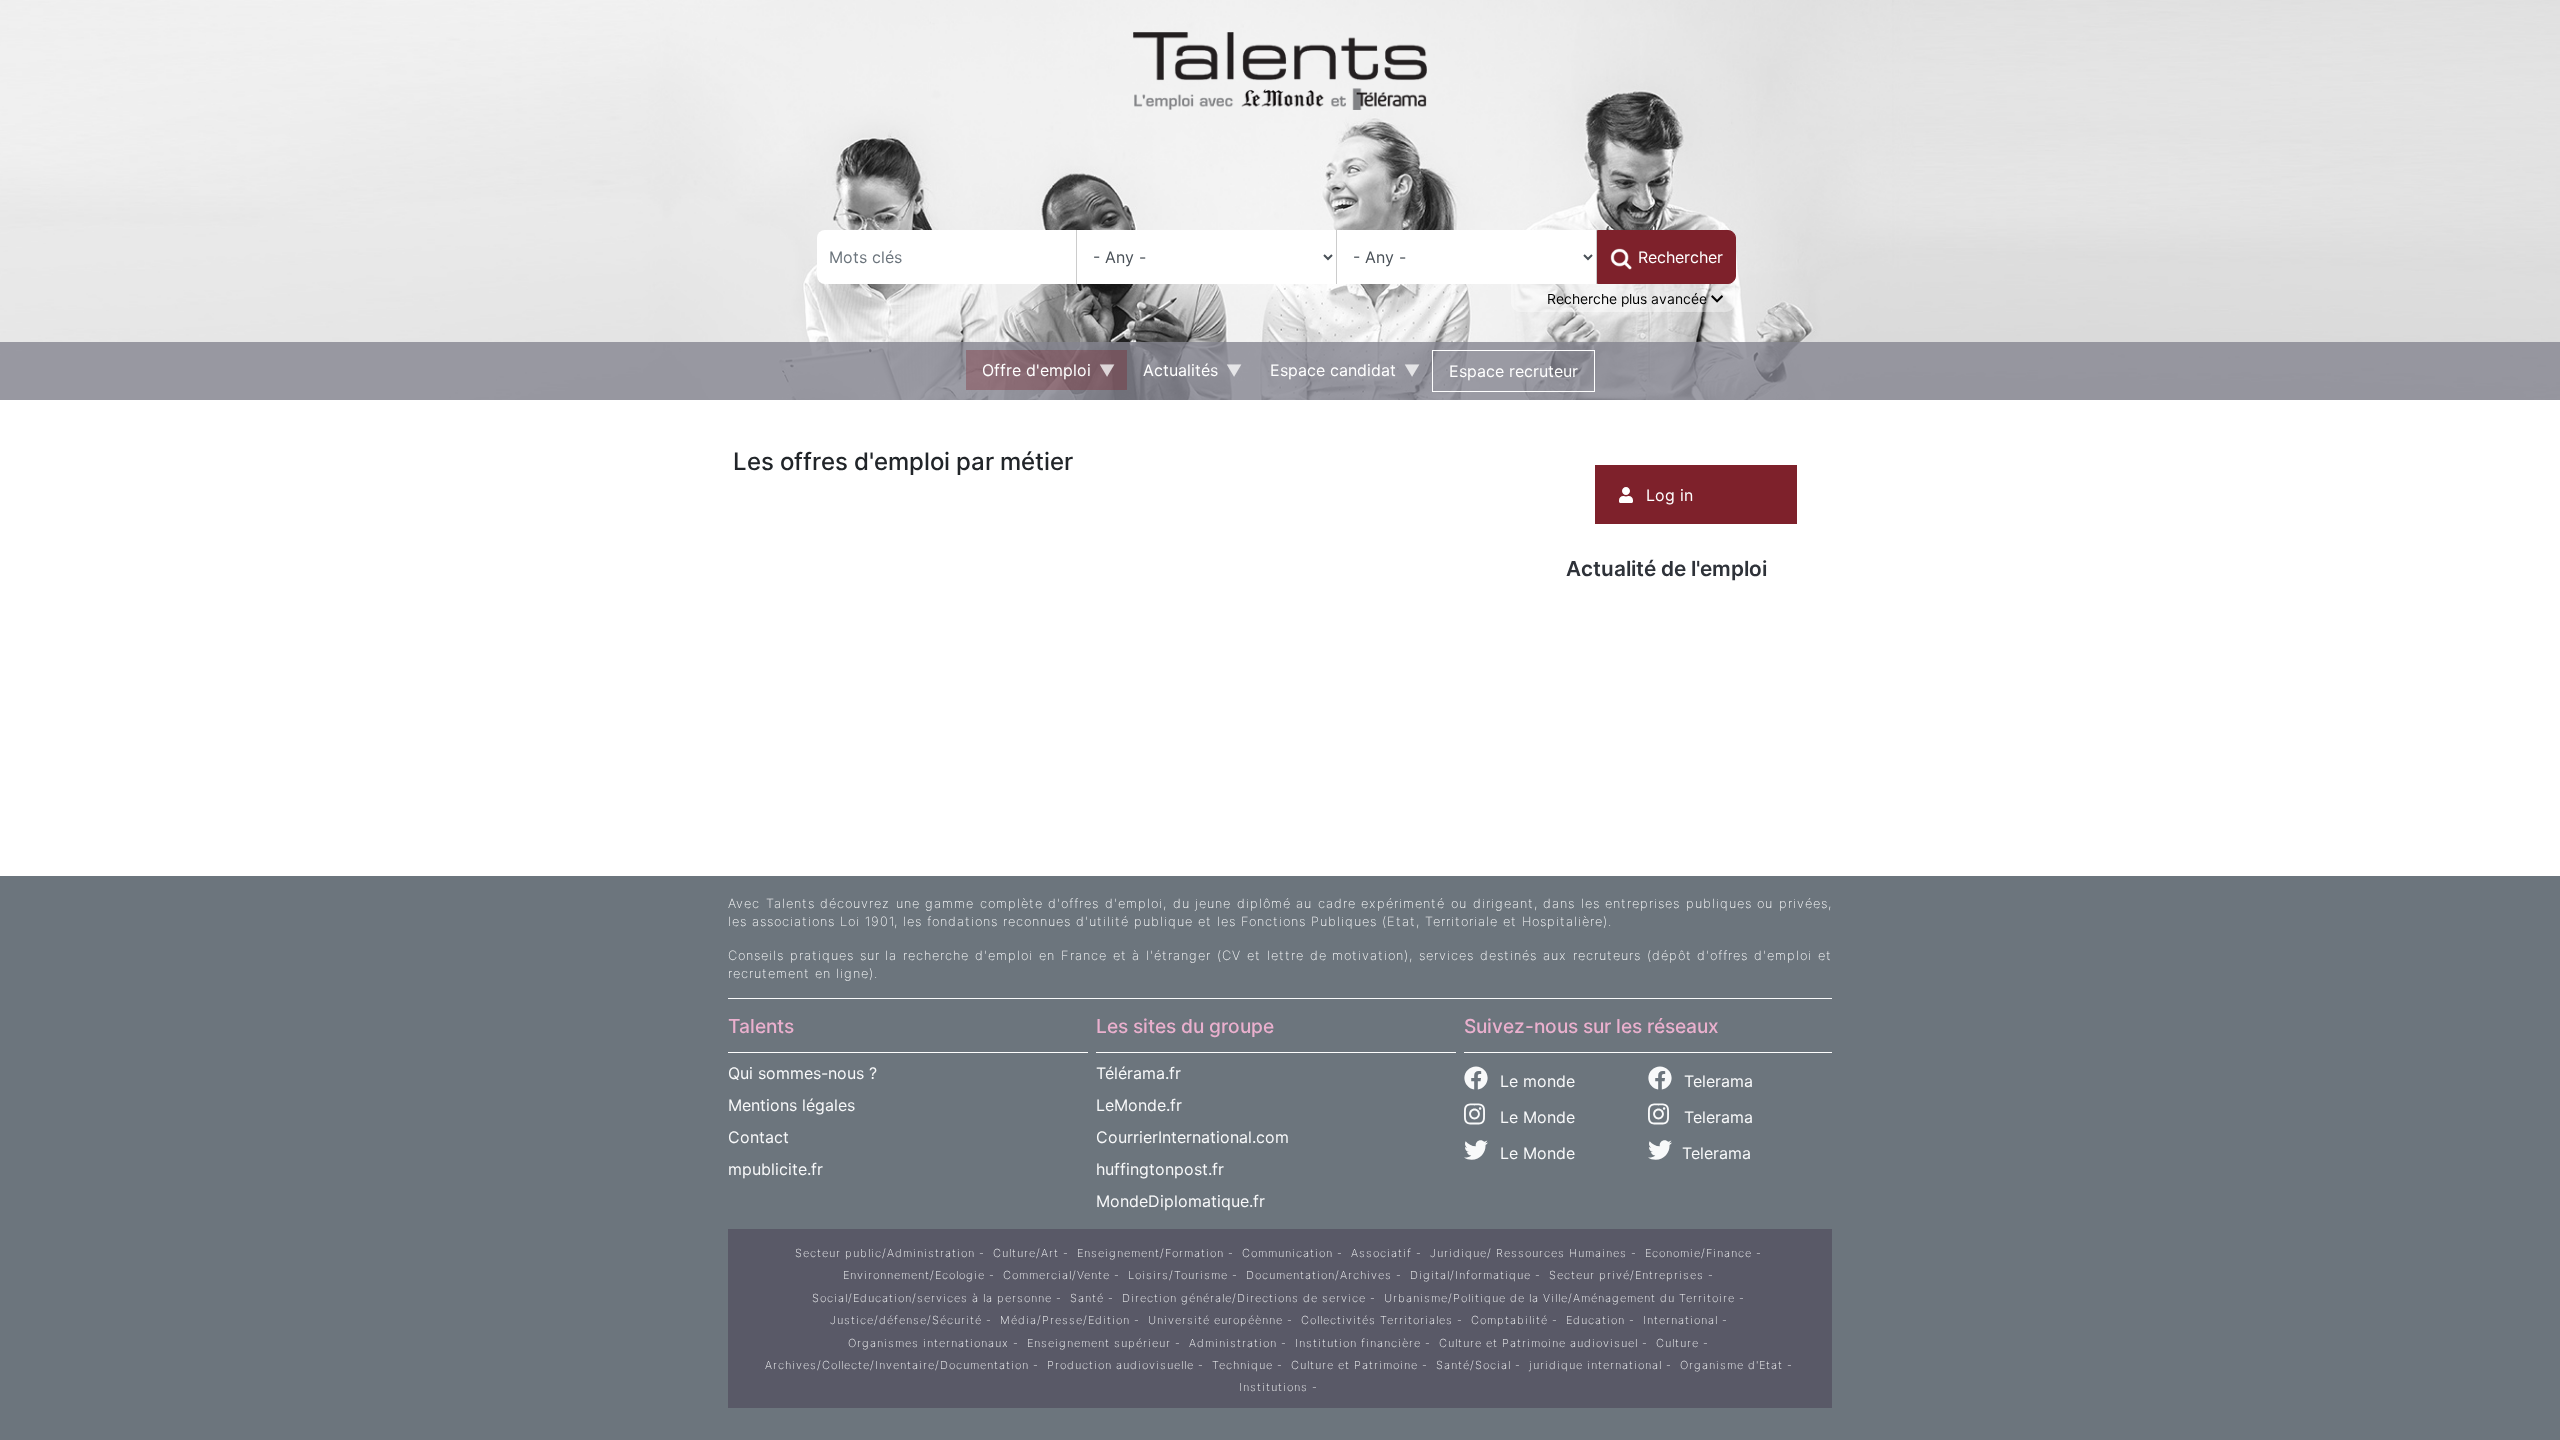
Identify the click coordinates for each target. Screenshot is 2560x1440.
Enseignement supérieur (1099, 1343)
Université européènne (1215, 1320)
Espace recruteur (1513, 371)
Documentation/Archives (1319, 1275)
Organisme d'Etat (1731, 1365)
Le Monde (1530, 1117)
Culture (1677, 1343)
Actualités (1172, 375)
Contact (758, 1137)
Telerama (1716, 1081)
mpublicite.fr (775, 1169)
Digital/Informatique (1470, 1275)
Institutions (1273, 1387)
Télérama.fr (1138, 1073)
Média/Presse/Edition (1065, 1320)
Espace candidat (1325, 375)
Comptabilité (1509, 1320)
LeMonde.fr (1139, 1105)
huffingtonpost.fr (1160, 1169)
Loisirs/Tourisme (1178, 1275)
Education (1595, 1320)
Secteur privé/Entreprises (1626, 1275)
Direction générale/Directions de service (1244, 1298)
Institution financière (1358, 1343)
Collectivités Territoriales (1377, 1320)
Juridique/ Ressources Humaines (1528, 1253)
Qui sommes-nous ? (802, 1073)
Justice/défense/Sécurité (906, 1320)
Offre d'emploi (1028, 375)
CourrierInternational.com (1192, 1137)
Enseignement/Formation (1150, 1253)
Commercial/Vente (1056, 1275)
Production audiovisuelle (1120, 1365)
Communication (1287, 1253)
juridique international (1595, 1365)
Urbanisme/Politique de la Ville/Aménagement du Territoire (1559, 1298)
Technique (1242, 1365)
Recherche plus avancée (1629, 299)
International (1680, 1320)
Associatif (1381, 1253)
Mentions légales (791, 1105)
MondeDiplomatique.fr (1180, 1201)
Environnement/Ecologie (914, 1275)
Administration (1233, 1343)
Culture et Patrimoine (1354, 1365)
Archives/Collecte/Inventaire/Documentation (897, 1365)
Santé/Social (1473, 1365)
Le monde (1535, 1081)
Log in (1669, 495)
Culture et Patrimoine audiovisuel (1538, 1343)
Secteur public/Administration (885, 1253)
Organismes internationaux (928, 1343)
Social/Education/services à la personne (932, 1298)
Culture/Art (1026, 1253)
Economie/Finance (1698, 1253)
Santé (1087, 1298)
